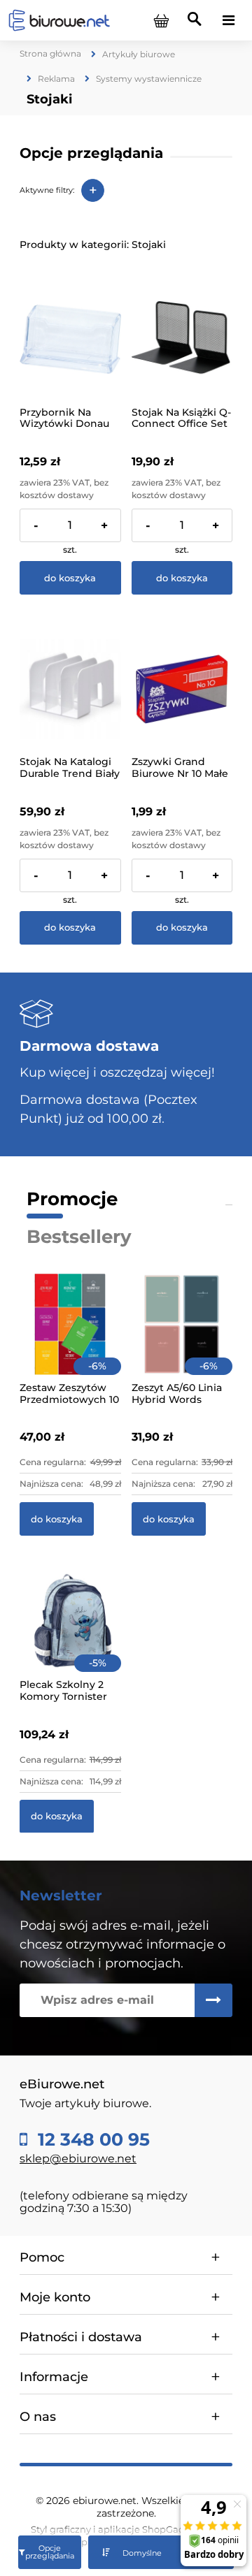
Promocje (72, 1199)
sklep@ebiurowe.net (78, 2159)
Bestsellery (79, 1237)
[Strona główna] (59, 20)
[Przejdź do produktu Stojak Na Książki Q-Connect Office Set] (182, 339)
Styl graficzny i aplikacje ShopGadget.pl (121, 2529)
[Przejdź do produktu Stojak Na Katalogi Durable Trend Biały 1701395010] (70, 689)
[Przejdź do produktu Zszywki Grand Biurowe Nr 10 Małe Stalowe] (182, 689)
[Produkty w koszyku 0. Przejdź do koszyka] (161, 20)
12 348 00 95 (91, 2140)
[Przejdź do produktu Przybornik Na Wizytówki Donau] (70, 339)
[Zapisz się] (213, 2000)
